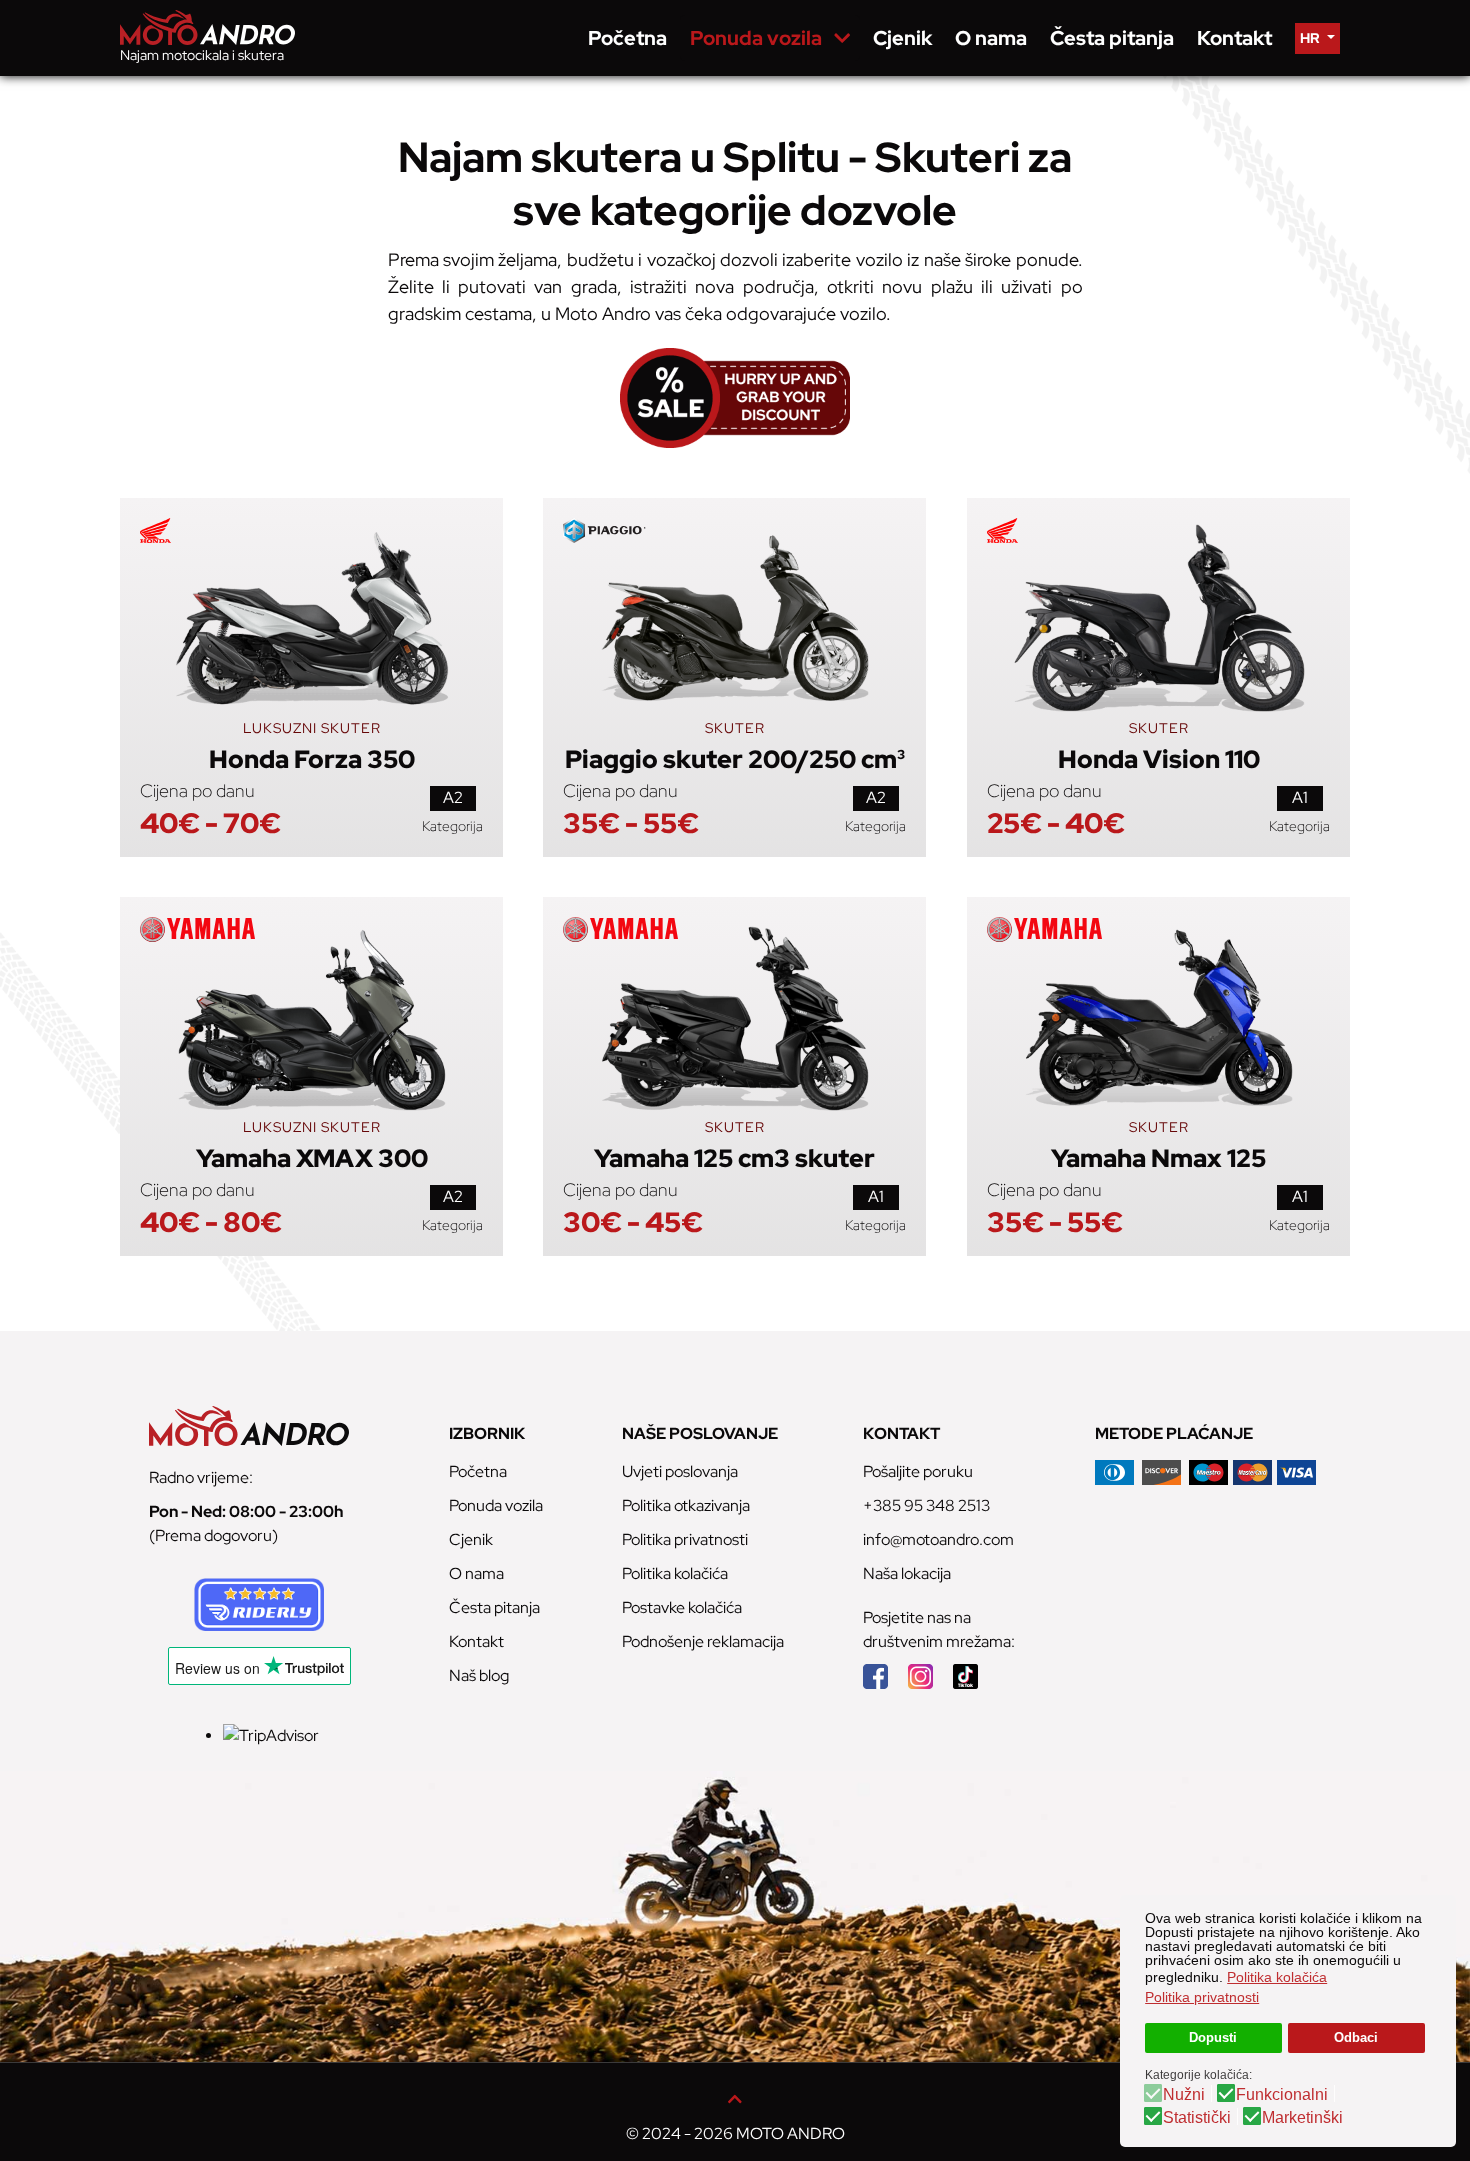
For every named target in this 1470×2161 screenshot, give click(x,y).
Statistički (1197, 2118)
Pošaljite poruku (918, 1471)
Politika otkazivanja (686, 1505)
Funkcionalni (1282, 2095)
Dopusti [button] (1213, 2038)
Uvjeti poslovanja (680, 1471)
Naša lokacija (907, 1573)
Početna (478, 1471)
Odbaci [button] (1356, 2038)
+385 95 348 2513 (926, 1505)
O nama (476, 1573)
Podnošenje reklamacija (703, 1641)
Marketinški (1302, 2118)
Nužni (1184, 2095)
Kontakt (476, 1641)
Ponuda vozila (496, 1505)
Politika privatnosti (685, 1539)
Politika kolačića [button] (1277, 1977)
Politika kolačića (675, 1573)
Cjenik (471, 1539)
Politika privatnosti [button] (1202, 1997)
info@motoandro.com (938, 1539)
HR (1311, 38)
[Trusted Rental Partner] (259, 1602)
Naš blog (479, 1675)
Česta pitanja (494, 1607)
